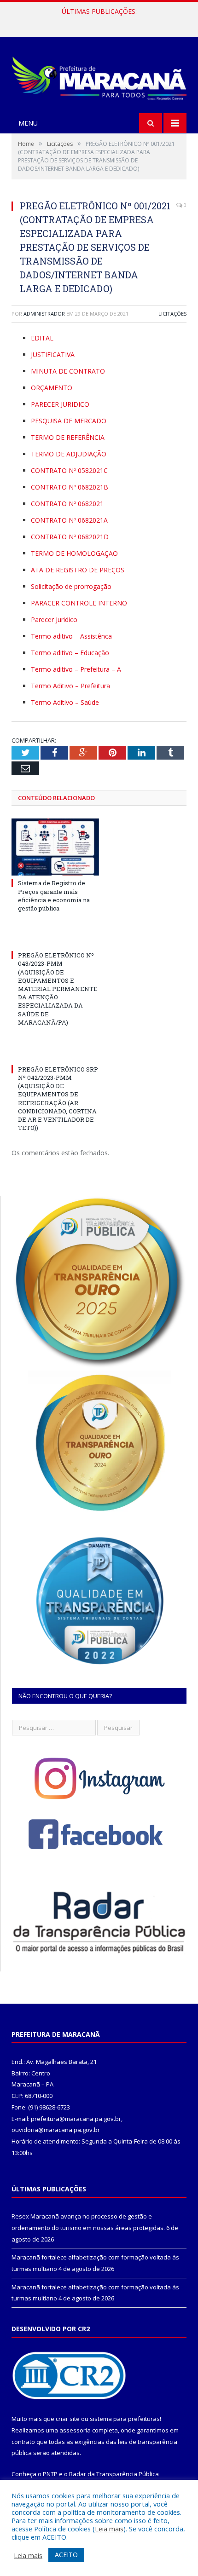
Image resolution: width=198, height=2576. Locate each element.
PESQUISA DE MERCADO (69, 421)
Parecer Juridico (54, 620)
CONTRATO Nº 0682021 (67, 504)
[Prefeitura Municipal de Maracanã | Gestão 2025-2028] (99, 76)
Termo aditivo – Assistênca (71, 636)
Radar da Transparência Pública (114, 2474)
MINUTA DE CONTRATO (68, 371)
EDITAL (42, 338)
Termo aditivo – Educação (70, 653)
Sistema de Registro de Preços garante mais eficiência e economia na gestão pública (54, 896)
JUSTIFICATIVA (53, 354)
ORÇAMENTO (52, 388)
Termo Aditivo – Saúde (65, 702)
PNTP (50, 2474)
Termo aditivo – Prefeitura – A (76, 669)
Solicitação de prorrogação (71, 586)
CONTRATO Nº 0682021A (69, 520)
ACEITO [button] (66, 2555)
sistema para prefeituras (125, 2419)
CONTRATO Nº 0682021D (70, 537)
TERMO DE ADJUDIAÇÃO (69, 454)
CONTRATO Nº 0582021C (69, 470)
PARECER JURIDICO (60, 404)
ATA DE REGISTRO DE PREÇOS (78, 570)
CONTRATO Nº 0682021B (70, 487)
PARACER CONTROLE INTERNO (79, 603)
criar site (68, 2419)
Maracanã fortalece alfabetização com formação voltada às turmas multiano (101, 21)
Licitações (172, 314)
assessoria (75, 2430)
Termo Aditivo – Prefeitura (70, 686)
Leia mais (109, 2529)
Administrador (44, 314)
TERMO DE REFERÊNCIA (68, 437)
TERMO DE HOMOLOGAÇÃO (74, 553)
